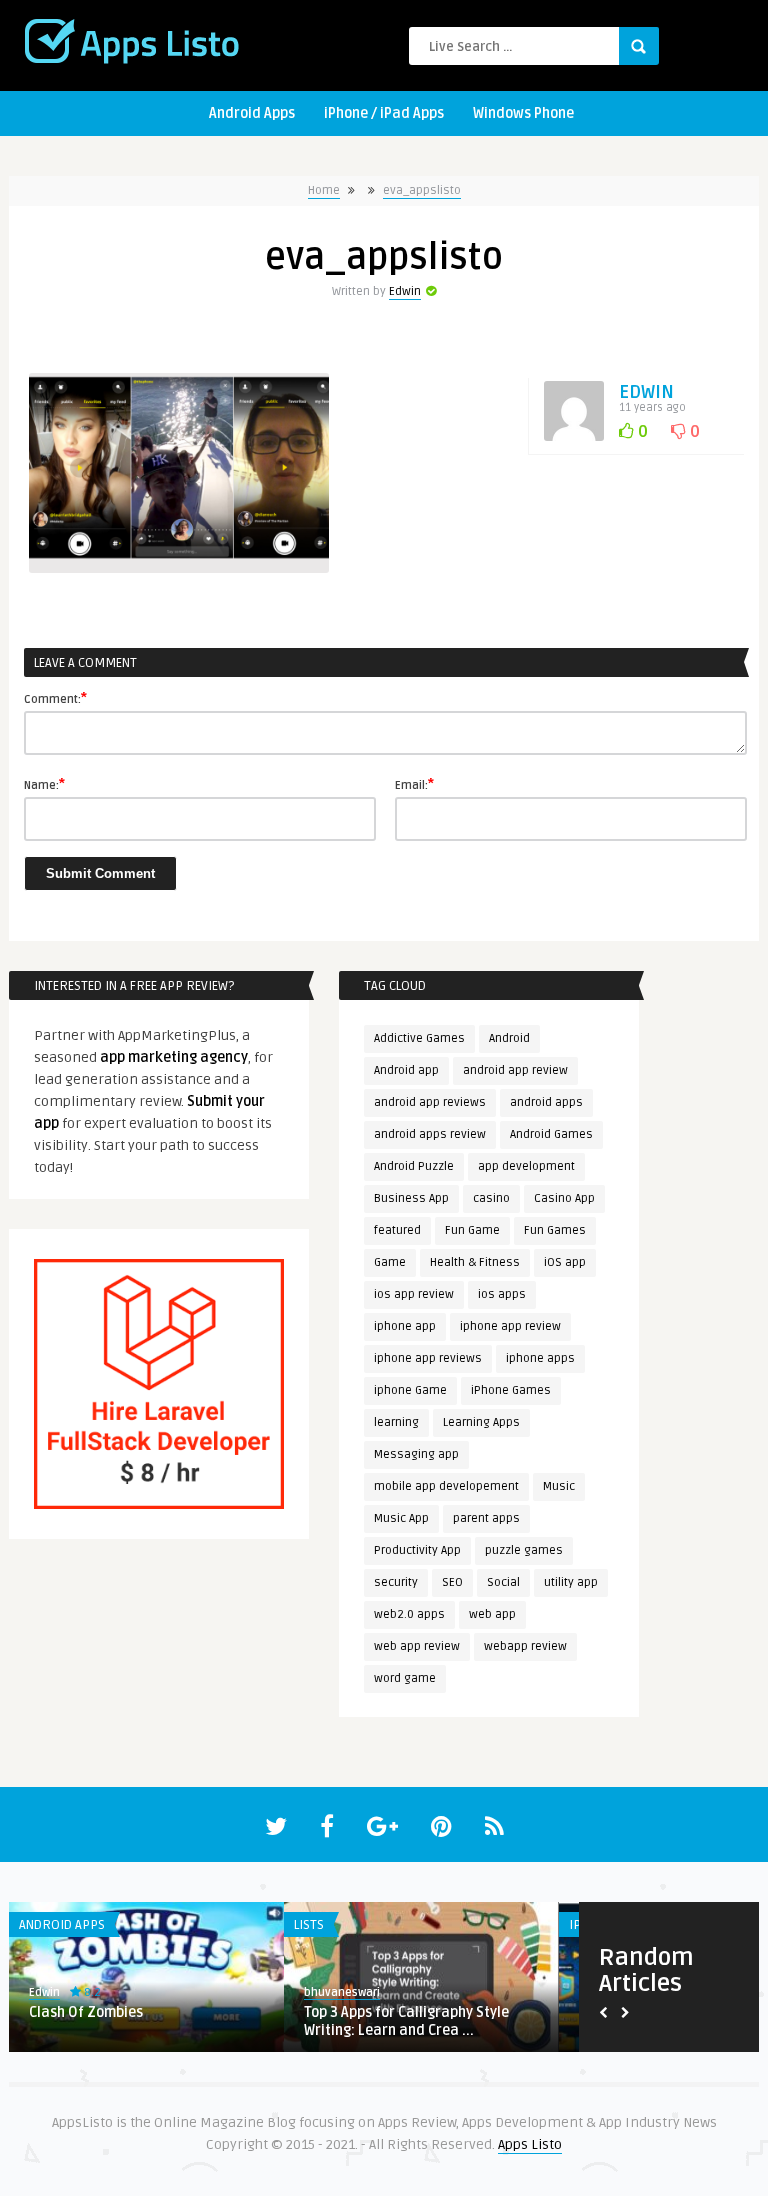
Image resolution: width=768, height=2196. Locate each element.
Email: (414, 784)
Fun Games (555, 1230)
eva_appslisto (422, 190)
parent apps (486, 1518)
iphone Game (410, 1390)
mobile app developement (446, 1486)
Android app (406, 1070)
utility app (571, 1582)
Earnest (101, 1992)
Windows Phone (523, 113)
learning (396, 1422)
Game (390, 1262)
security (396, 1582)
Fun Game (472, 1230)
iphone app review (510, 1326)
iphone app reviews (428, 1358)
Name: (44, 784)
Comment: (55, 698)
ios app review (414, 1294)
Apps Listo (530, 2144)
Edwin (405, 291)
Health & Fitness (475, 1262)
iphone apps (540, 1358)
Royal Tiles (116, 2012)
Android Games (551, 1134)
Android (509, 1038)
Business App (411, 1198)
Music (559, 1486)
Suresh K (379, 1992)
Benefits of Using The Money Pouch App (469, 2021)
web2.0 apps (409, 1614)
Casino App (564, 1198)
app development (526, 1166)
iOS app (565, 1262)
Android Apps (252, 113)
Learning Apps (481, 1422)
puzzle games (524, 1550)
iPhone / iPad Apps (384, 113)
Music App (401, 1518)
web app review (417, 1646)
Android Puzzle (414, 1166)
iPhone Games (511, 1390)
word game (405, 1678)
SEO (452, 1582)
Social (503, 1582)
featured (397, 1230)
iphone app (405, 1326)
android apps (546, 1102)
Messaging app (416, 1454)
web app (492, 1614)
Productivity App (417, 1550)
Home (324, 190)
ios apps (502, 1294)
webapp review (525, 1646)
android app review (515, 1070)
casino (491, 1198)
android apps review (430, 1134)
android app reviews (430, 1102)
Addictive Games (419, 1038)
